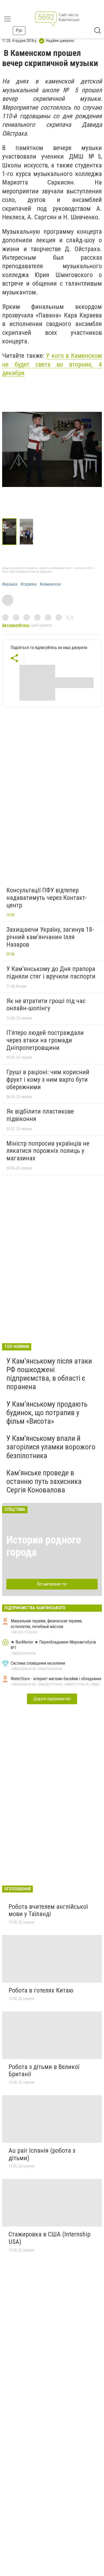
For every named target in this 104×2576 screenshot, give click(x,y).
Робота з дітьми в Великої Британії (44, 2071)
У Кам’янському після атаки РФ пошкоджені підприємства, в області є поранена (49, 1374)
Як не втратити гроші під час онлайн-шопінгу (46, 1005)
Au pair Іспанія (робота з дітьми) (42, 2154)
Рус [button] (19, 30)
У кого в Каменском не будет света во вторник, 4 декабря (52, 364)
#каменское (50, 584)
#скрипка (29, 584)
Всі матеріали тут (52, 1584)
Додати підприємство (52, 1699)
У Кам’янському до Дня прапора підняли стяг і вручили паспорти (51, 973)
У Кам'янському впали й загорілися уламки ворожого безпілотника (51, 1447)
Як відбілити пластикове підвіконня (40, 1115)
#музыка (10, 584)
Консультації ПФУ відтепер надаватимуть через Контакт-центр (47, 898)
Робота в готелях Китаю (41, 1990)
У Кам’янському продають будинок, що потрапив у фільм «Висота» (47, 1413)
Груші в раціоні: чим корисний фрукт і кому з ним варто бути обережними (48, 1079)
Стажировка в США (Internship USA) (49, 2238)
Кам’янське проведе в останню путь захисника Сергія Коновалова (44, 1481)
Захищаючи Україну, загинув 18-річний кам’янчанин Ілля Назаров (50, 937)
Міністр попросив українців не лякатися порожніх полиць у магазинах (48, 1151)
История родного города (44, 1546)
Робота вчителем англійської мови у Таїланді (48, 1910)
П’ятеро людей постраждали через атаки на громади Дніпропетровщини (45, 1040)
